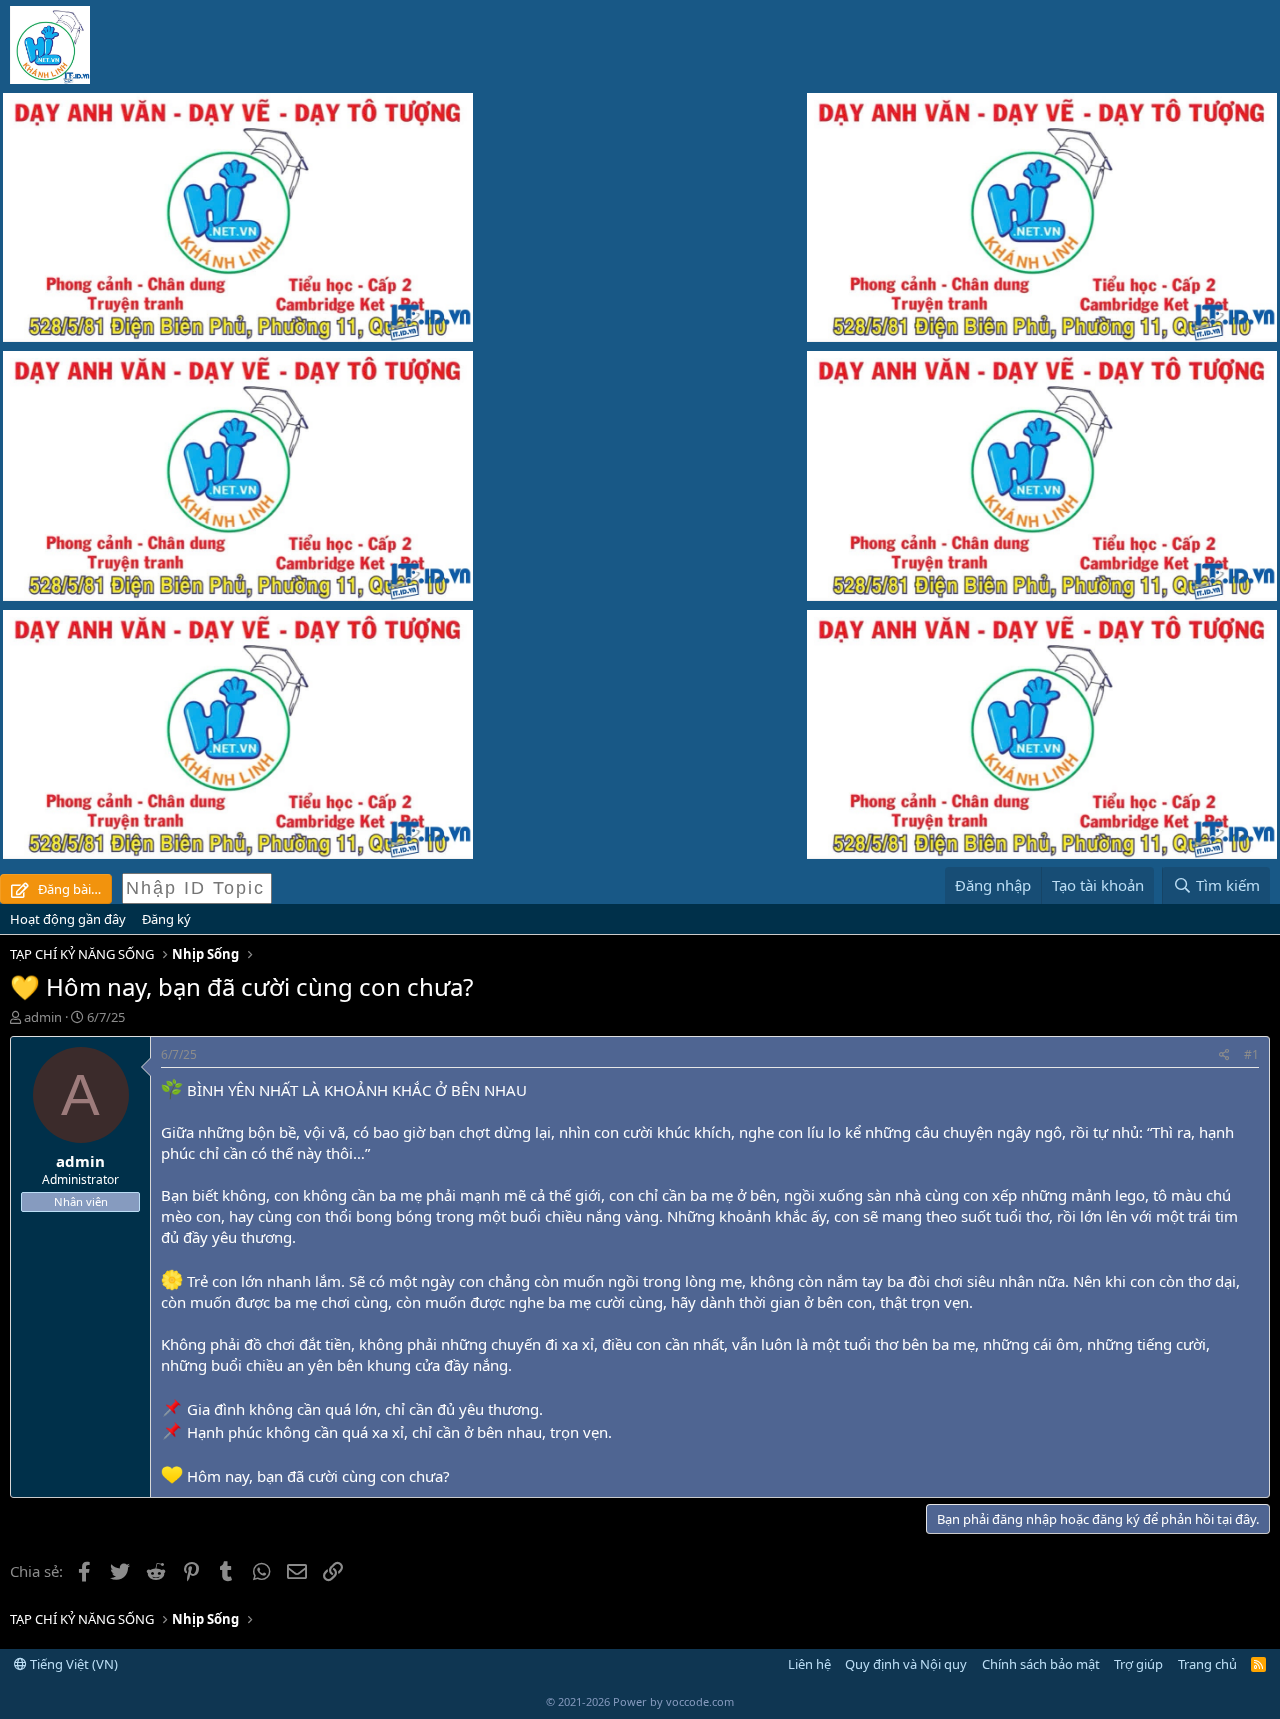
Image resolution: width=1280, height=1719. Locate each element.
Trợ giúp (1138, 1664)
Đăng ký (166, 919)
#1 (1251, 1054)
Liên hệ (809, 1664)
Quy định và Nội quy (906, 1664)
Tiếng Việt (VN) (72, 1664)
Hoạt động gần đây (68, 919)
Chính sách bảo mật (1041, 1664)
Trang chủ (1207, 1664)
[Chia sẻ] (1224, 1055)
